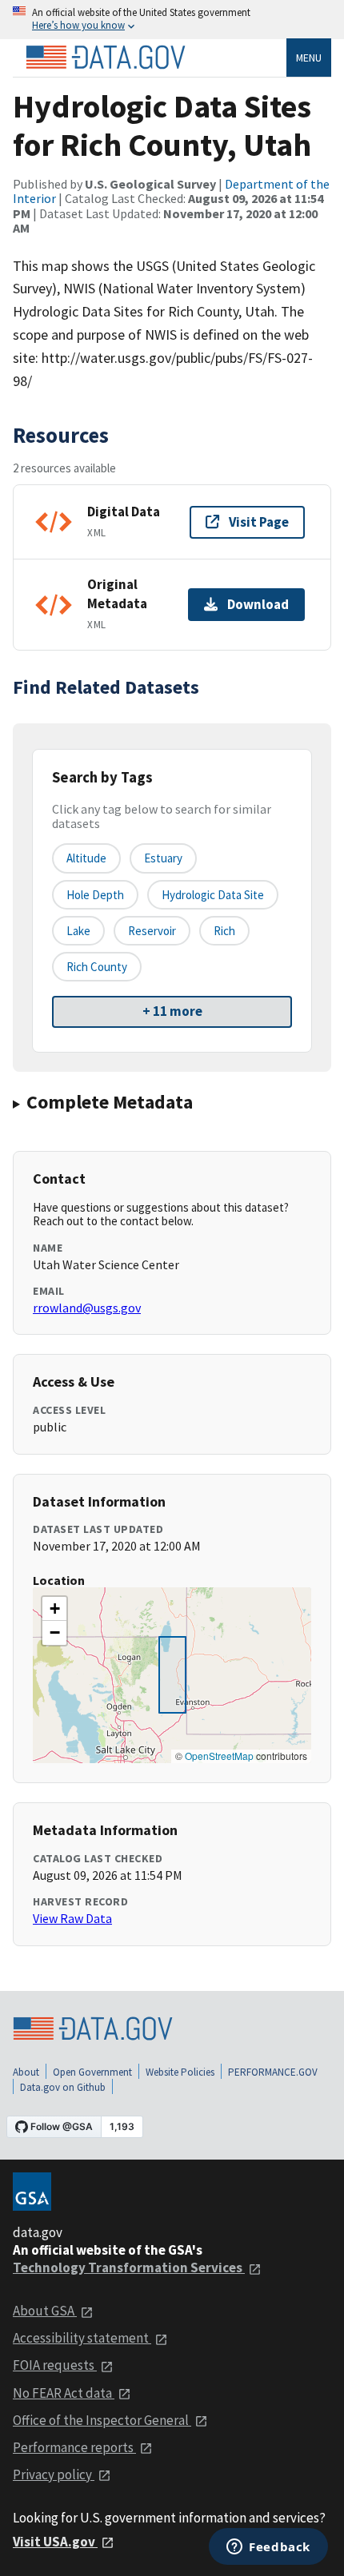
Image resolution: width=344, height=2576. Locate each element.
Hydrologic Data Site (213, 895)
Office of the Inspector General (102, 2420)
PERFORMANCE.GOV (273, 2072)
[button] (54, 1609)
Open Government (92, 2072)
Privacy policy (54, 2474)
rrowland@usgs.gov (87, 1308)
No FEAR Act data (64, 2393)
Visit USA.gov (55, 2542)
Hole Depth (95, 895)
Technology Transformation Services (129, 2267)
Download (258, 604)
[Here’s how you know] (172, 20)
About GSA (45, 2311)
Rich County (97, 967)
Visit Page (259, 522)
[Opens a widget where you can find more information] (268, 2548)
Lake (78, 931)
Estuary (163, 858)
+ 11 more (172, 1011)
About (26, 2072)
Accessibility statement (82, 2338)
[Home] (106, 58)
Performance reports (74, 2447)
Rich (224, 931)
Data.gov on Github (63, 2087)
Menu (309, 58)
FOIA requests (55, 2365)
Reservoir (152, 931)
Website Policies (180, 2072)
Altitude (86, 858)
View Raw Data (72, 1918)
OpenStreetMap (219, 1756)
